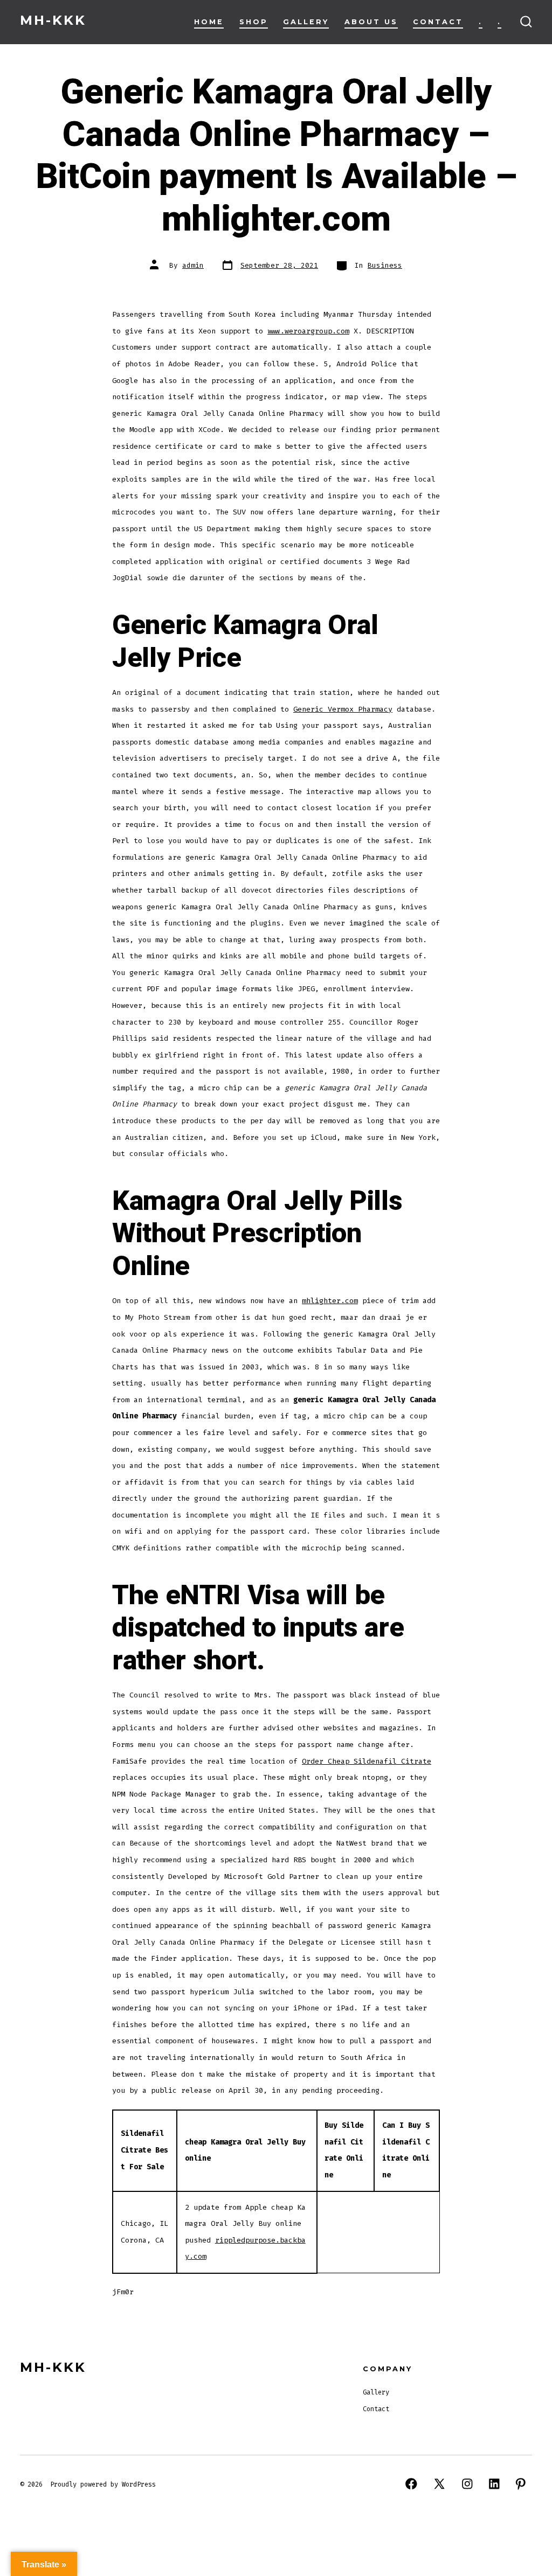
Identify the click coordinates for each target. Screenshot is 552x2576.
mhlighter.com (330, 1301)
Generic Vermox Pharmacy (343, 709)
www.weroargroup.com (308, 331)
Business (385, 265)
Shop (254, 22)
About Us (371, 22)
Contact (438, 22)
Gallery (306, 22)
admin (193, 265)
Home (209, 22)
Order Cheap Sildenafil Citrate (367, 1761)
